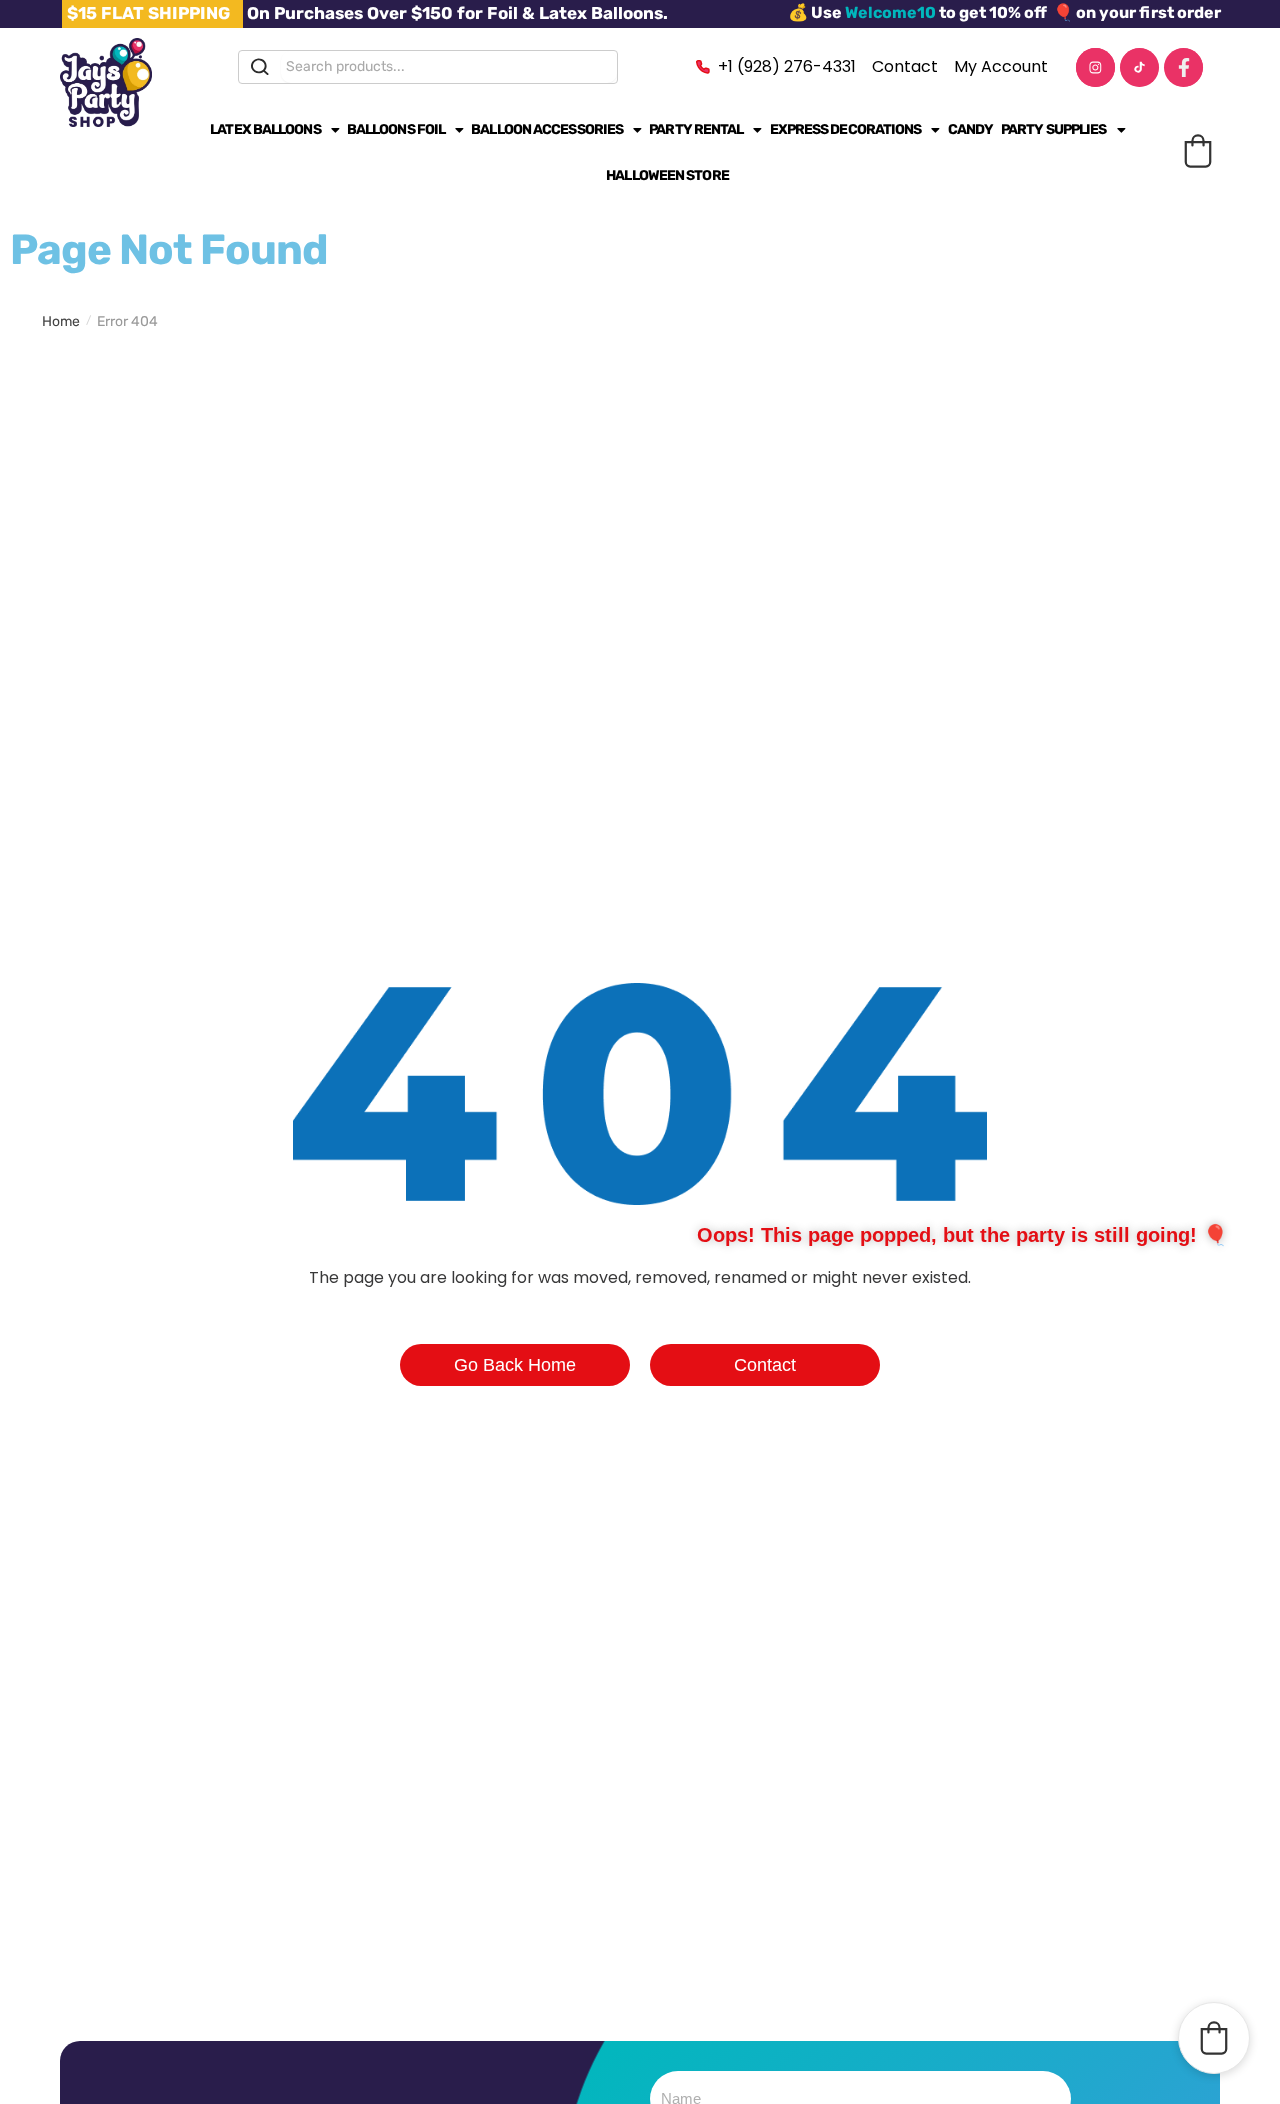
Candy (971, 129)
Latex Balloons (265, 129)
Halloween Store (667, 175)
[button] (1198, 151)
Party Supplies (1053, 129)
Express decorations (846, 129)
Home (61, 321)
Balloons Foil (396, 129)
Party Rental (696, 129)
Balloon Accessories (547, 129)
